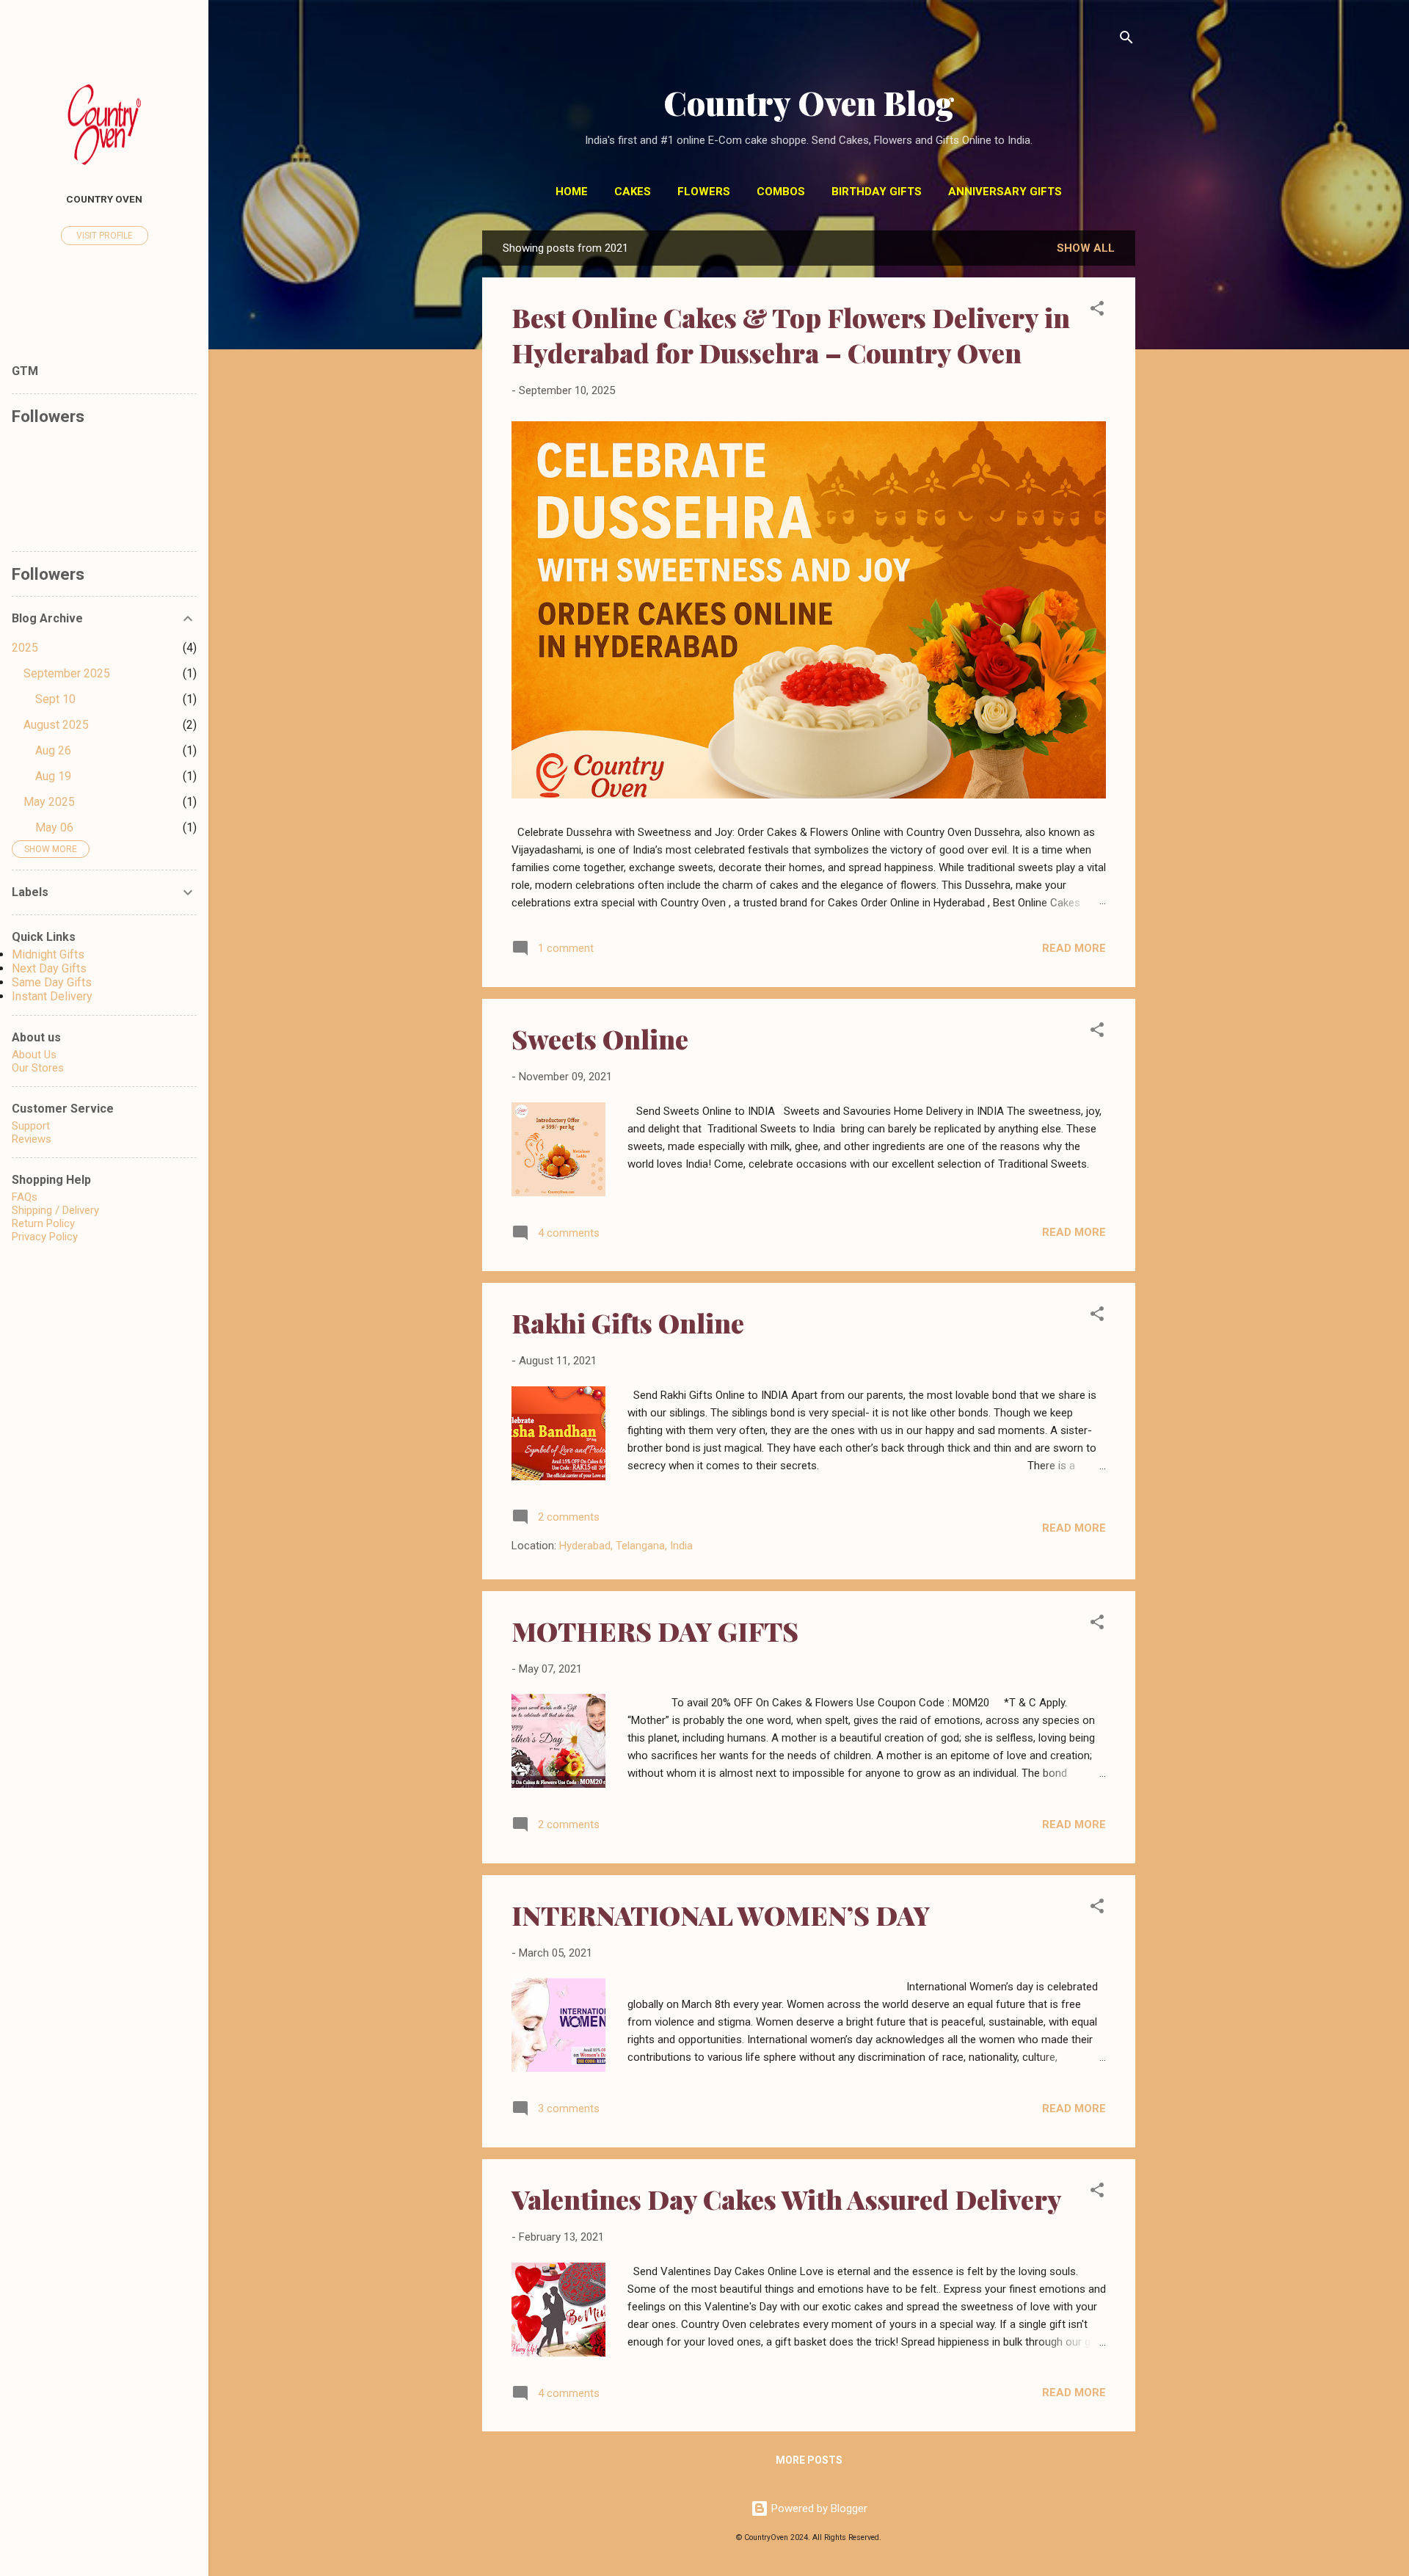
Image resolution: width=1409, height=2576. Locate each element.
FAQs (25, 1197)
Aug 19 (53, 776)
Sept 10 (55, 699)
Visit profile (105, 236)
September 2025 (67, 673)
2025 (25, 648)
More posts (809, 2460)
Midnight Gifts (48, 954)
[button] (1097, 311)
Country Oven (104, 199)
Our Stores (38, 1068)
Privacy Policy (45, 1237)
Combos (781, 192)
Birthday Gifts (877, 192)
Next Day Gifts (49, 968)
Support (31, 1126)
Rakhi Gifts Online (628, 1322)
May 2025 (49, 802)
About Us (34, 1055)
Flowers (704, 192)
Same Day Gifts (52, 982)
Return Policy (43, 1223)
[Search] (1126, 40)
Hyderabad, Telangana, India (626, 1546)
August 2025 (56, 725)
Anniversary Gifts (1005, 192)
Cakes (633, 192)
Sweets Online (600, 1038)
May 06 (54, 827)
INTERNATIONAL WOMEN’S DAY (721, 1915)
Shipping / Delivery (55, 1210)
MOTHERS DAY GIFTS (655, 1631)
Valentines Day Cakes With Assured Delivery (787, 2199)
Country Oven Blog (809, 102)
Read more (1074, 948)
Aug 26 (53, 750)
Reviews (32, 1139)
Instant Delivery (52, 996)
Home (572, 192)
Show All (1086, 248)
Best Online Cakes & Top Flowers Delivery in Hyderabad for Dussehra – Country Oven (791, 335)
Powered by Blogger (818, 2508)
